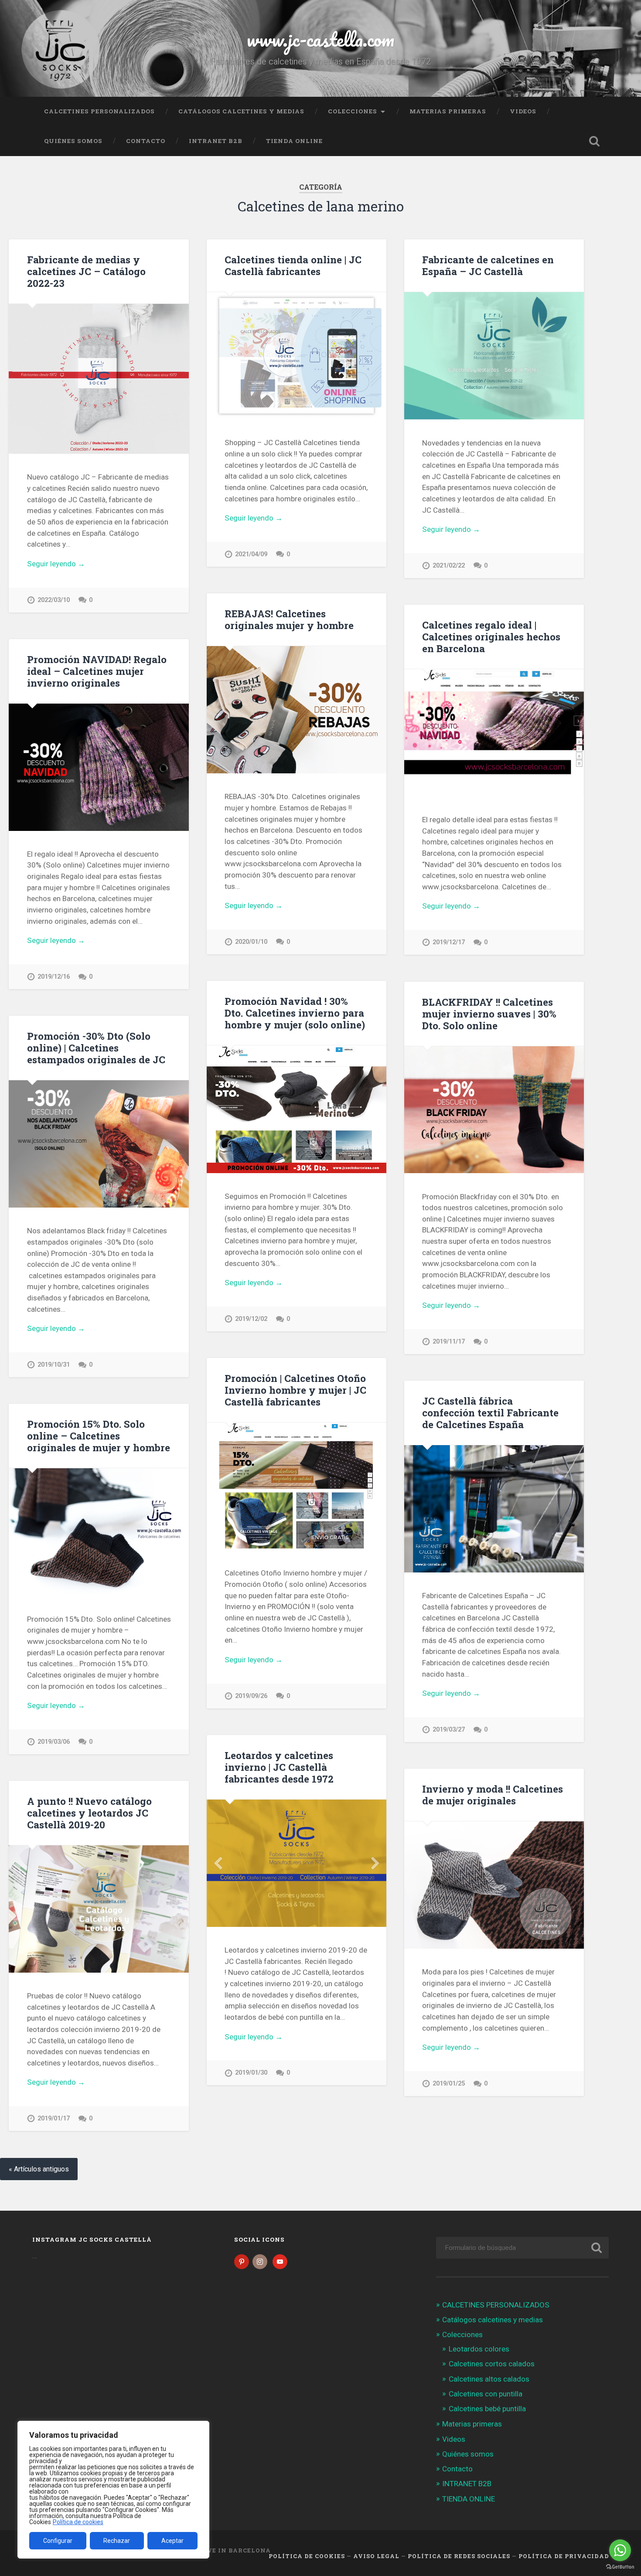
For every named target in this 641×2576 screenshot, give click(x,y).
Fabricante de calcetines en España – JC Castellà (488, 265)
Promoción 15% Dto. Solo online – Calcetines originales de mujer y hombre (99, 1436)
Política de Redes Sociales (459, 2556)
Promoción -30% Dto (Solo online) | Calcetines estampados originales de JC (96, 1048)
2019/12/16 (54, 977)
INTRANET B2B (216, 141)
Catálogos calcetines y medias (241, 111)
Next (375, 1863)
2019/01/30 (251, 2073)
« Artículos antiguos (39, 2169)
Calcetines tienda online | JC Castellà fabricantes (293, 265)
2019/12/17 (449, 942)
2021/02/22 (449, 566)
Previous (218, 1863)
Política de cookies (78, 2522)
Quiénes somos (73, 141)
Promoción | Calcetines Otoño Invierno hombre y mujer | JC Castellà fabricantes (295, 1390)
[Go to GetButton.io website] (620, 2567)
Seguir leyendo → (56, 564)
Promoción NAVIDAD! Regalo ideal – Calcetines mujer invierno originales (97, 671)
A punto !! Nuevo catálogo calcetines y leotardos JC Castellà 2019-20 (89, 1813)
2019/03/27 (449, 1730)
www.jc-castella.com (320, 39)
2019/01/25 (449, 2084)
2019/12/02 (251, 1319)
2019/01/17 (54, 2118)
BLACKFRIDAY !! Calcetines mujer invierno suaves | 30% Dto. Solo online (489, 1014)
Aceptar (172, 2541)
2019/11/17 (449, 1342)
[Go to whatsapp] (620, 2550)
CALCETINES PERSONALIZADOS (99, 111)
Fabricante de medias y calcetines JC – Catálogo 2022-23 (86, 271)
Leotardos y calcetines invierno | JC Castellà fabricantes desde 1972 (279, 1767)
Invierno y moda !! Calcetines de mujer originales (493, 1795)
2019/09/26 (251, 1696)
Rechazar (117, 2541)
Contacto (146, 141)
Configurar (58, 2541)
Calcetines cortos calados (492, 2364)
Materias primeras (448, 111)
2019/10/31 (54, 1365)
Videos (523, 111)
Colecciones (353, 111)
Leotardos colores (479, 2349)
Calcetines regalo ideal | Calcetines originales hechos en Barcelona (491, 636)
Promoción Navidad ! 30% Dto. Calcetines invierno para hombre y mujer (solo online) (295, 1013)
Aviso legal (376, 2556)
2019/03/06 (54, 1742)
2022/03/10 (54, 600)
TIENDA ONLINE (294, 141)
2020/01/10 (251, 942)
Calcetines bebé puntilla (487, 2409)
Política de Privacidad (564, 2556)
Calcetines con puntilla (486, 2394)
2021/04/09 (251, 554)
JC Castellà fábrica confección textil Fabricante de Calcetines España (490, 1412)
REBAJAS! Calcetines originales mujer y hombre (289, 619)
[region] (113, 2490)
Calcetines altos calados (489, 2379)
